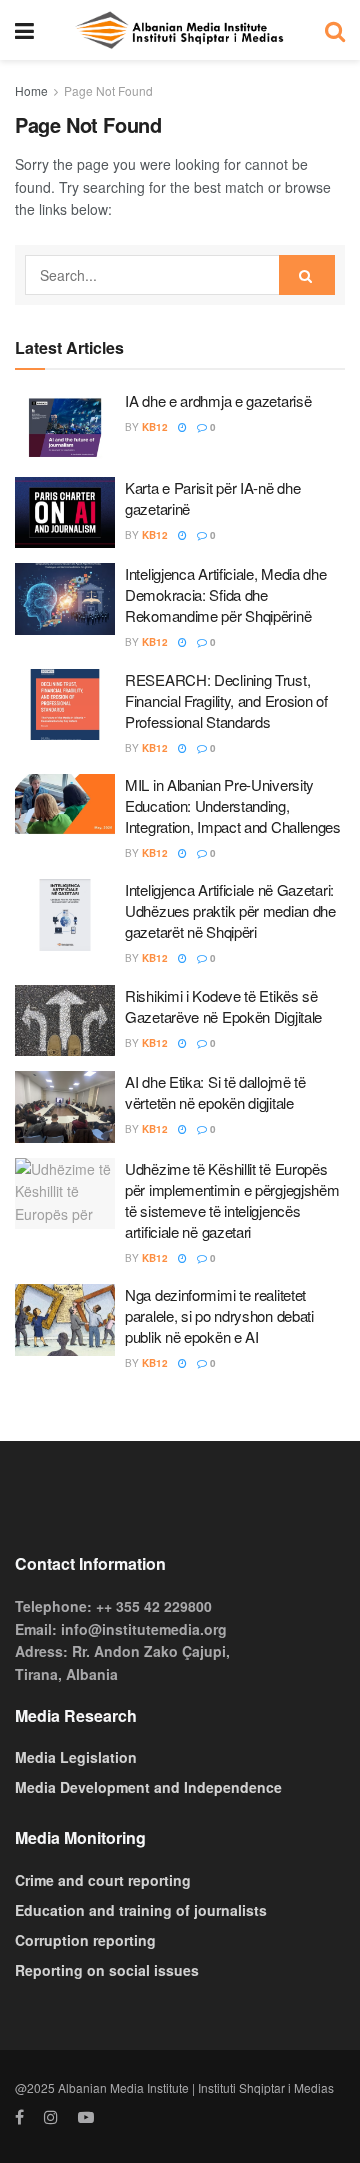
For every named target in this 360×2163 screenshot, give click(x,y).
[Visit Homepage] (179, 30)
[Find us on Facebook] (19, 2117)
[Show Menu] (24, 30)
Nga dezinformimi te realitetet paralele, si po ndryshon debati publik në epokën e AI (219, 1315)
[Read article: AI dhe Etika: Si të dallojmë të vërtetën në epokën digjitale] (65, 1107)
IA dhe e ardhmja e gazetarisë (218, 400)
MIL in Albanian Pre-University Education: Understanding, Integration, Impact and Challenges (233, 805)
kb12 (155, 427)
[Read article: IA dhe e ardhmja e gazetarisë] (65, 426)
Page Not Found (108, 90)
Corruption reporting (85, 1940)
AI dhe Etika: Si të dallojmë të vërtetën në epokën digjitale (215, 1092)
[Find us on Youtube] (86, 2117)
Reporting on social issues (107, 1970)
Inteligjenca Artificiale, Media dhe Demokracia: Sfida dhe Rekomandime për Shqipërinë (226, 594)
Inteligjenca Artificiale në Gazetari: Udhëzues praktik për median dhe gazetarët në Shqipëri (230, 910)
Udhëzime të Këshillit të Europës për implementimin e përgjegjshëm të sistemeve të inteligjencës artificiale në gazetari (232, 1200)
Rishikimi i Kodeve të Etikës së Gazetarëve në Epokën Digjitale (223, 1006)
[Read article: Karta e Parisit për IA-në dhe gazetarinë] (65, 513)
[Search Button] (335, 30)
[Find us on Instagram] (51, 2117)
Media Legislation (76, 1757)
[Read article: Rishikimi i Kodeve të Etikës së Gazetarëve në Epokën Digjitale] (65, 1021)
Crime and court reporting (103, 1880)
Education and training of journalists (141, 1910)
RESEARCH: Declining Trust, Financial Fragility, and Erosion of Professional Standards (226, 700)
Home (31, 90)
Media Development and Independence (148, 1787)
